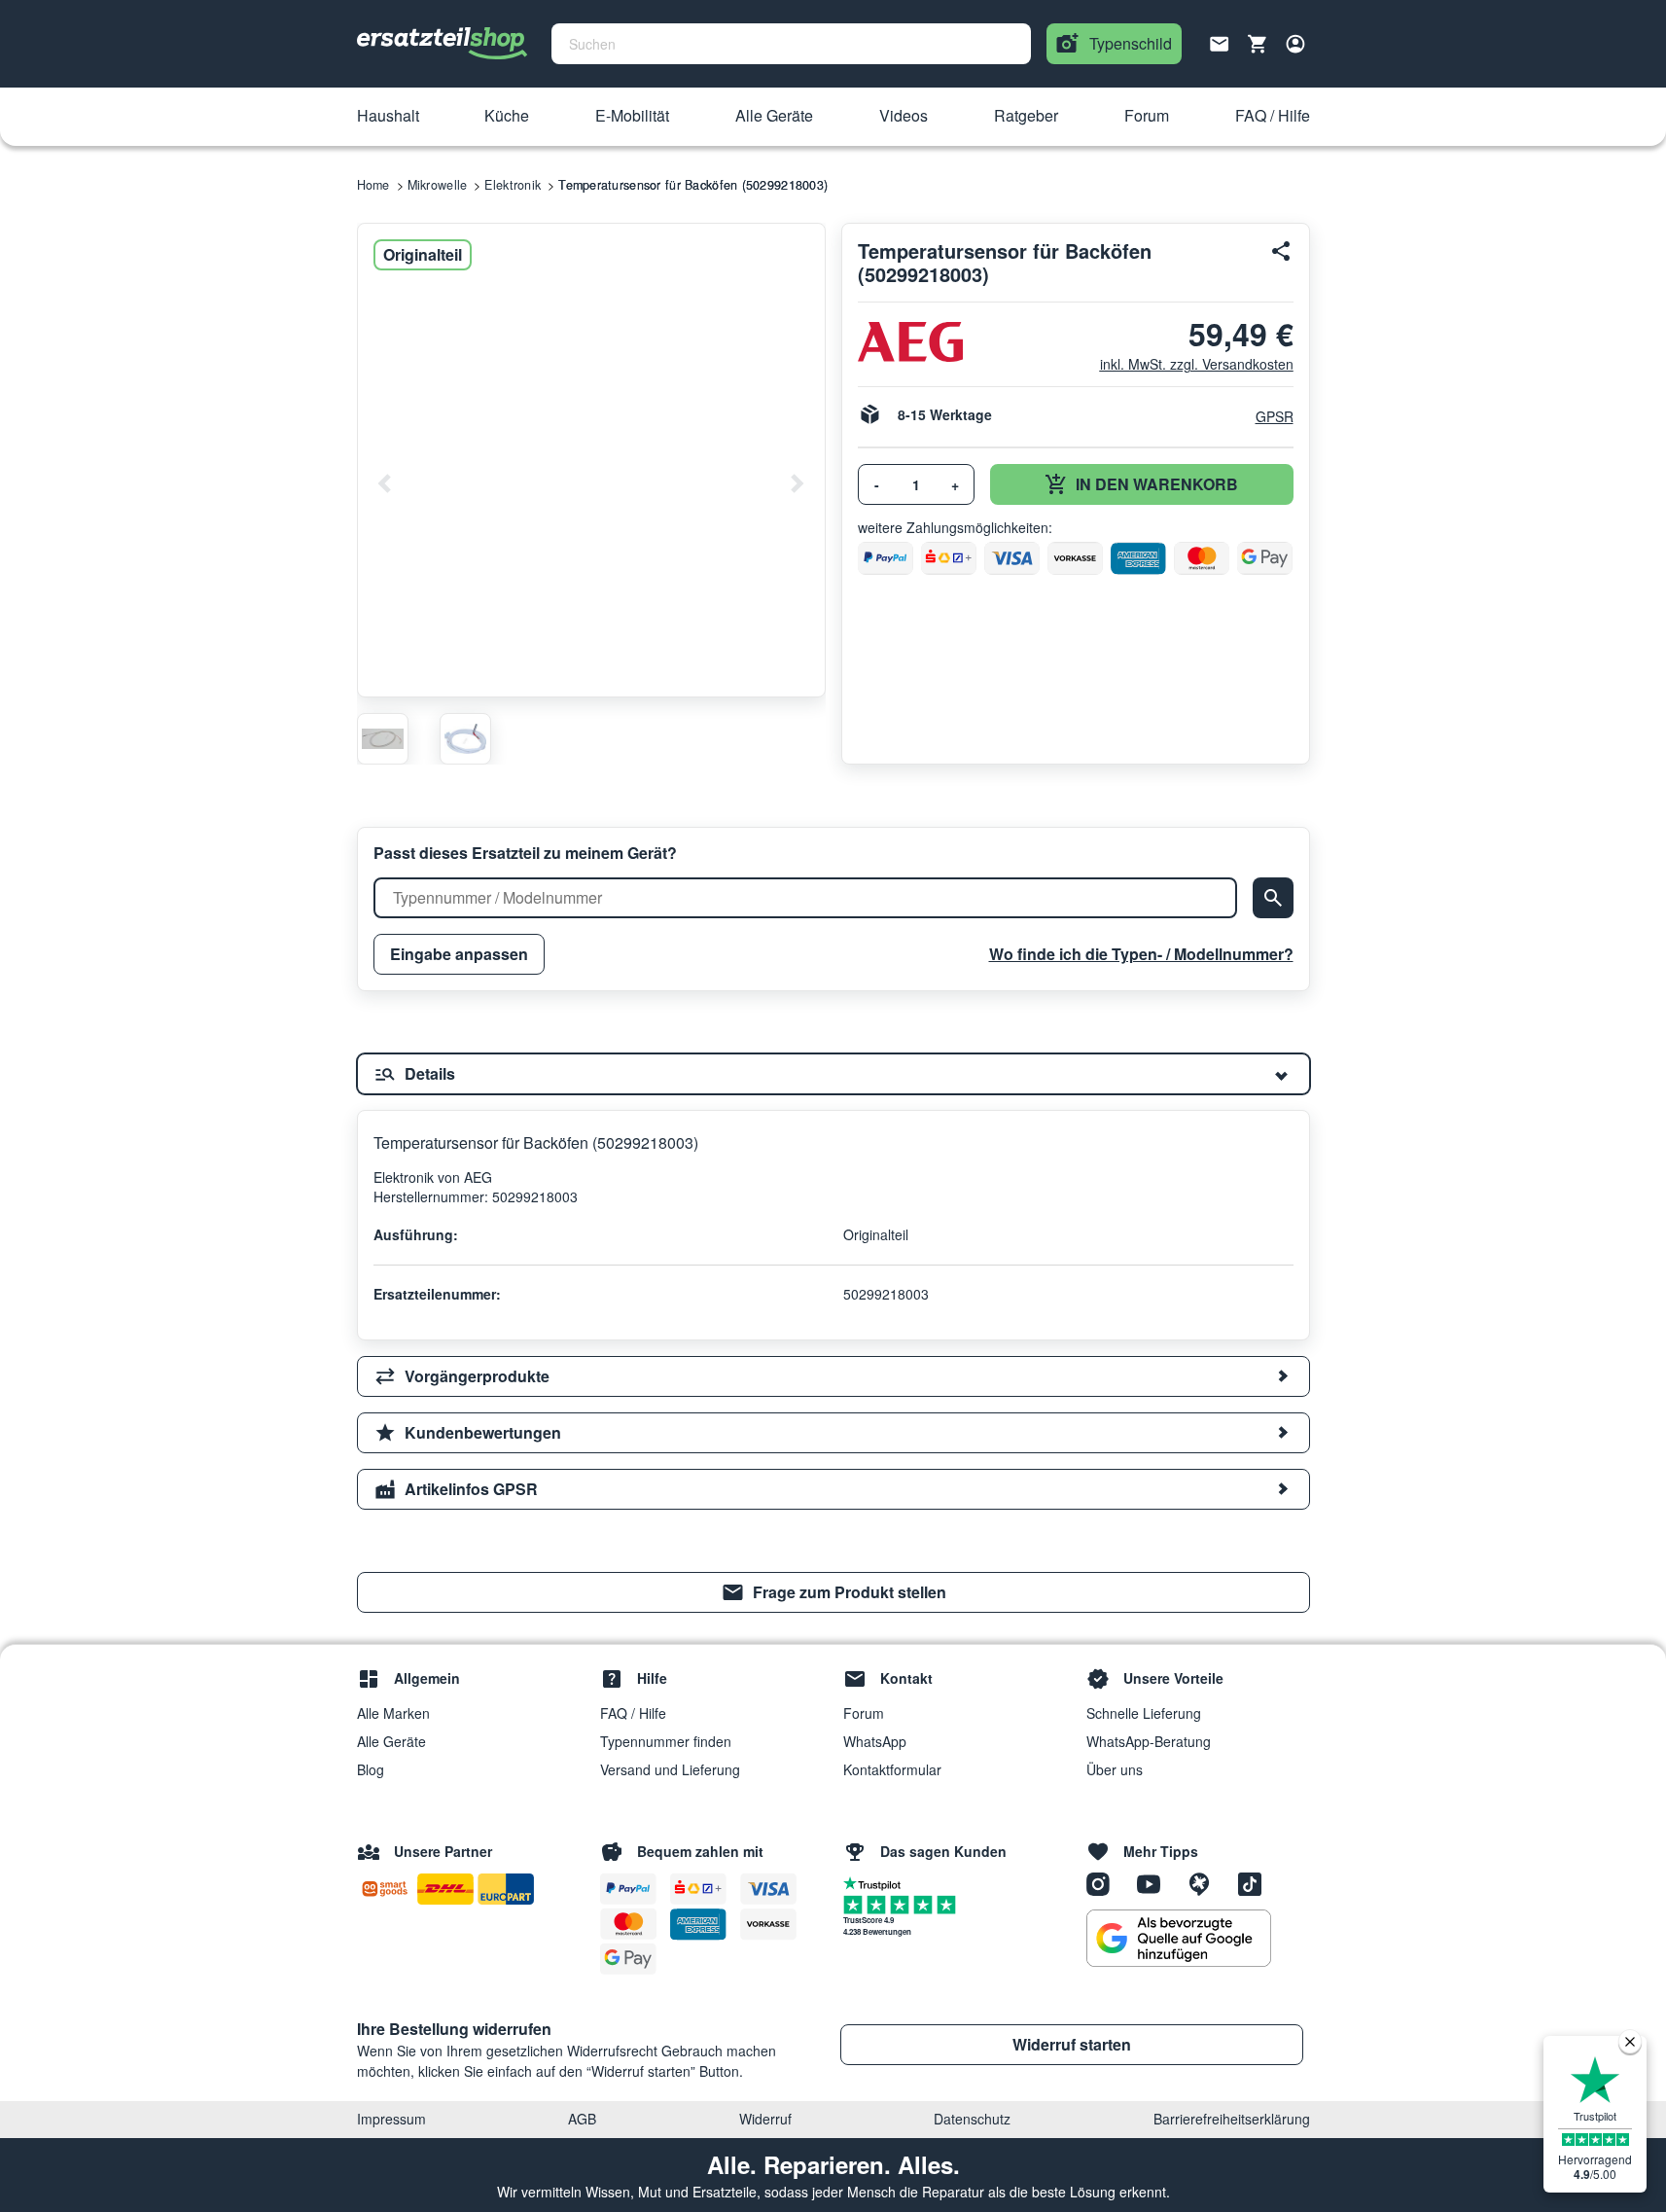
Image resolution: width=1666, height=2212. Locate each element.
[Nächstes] (797, 483)
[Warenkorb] (1258, 44)
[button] (388, 117)
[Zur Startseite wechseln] (443, 44)
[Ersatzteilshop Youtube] (1155, 1882)
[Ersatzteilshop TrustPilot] (877, 1882)
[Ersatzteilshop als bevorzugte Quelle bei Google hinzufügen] (1179, 1939)
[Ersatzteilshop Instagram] (1105, 1882)
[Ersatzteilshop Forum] (1206, 1882)
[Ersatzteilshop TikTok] (1255, 1882)
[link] (833, 1592)
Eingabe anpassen (459, 954)
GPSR (1275, 416)
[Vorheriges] (385, 483)
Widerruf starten (1072, 2044)
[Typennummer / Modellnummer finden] (1273, 898)
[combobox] (791, 44)
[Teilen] (1282, 251)
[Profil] (1295, 44)
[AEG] (910, 342)
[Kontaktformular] (1220, 42)
